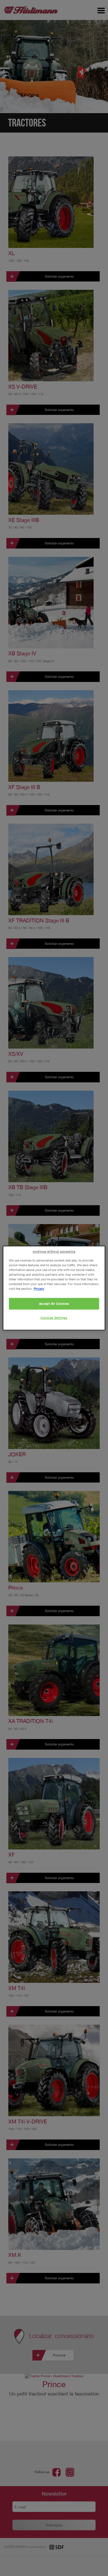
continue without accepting (54, 1251)
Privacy (39, 1289)
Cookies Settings (54, 1318)
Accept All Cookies (54, 1304)
